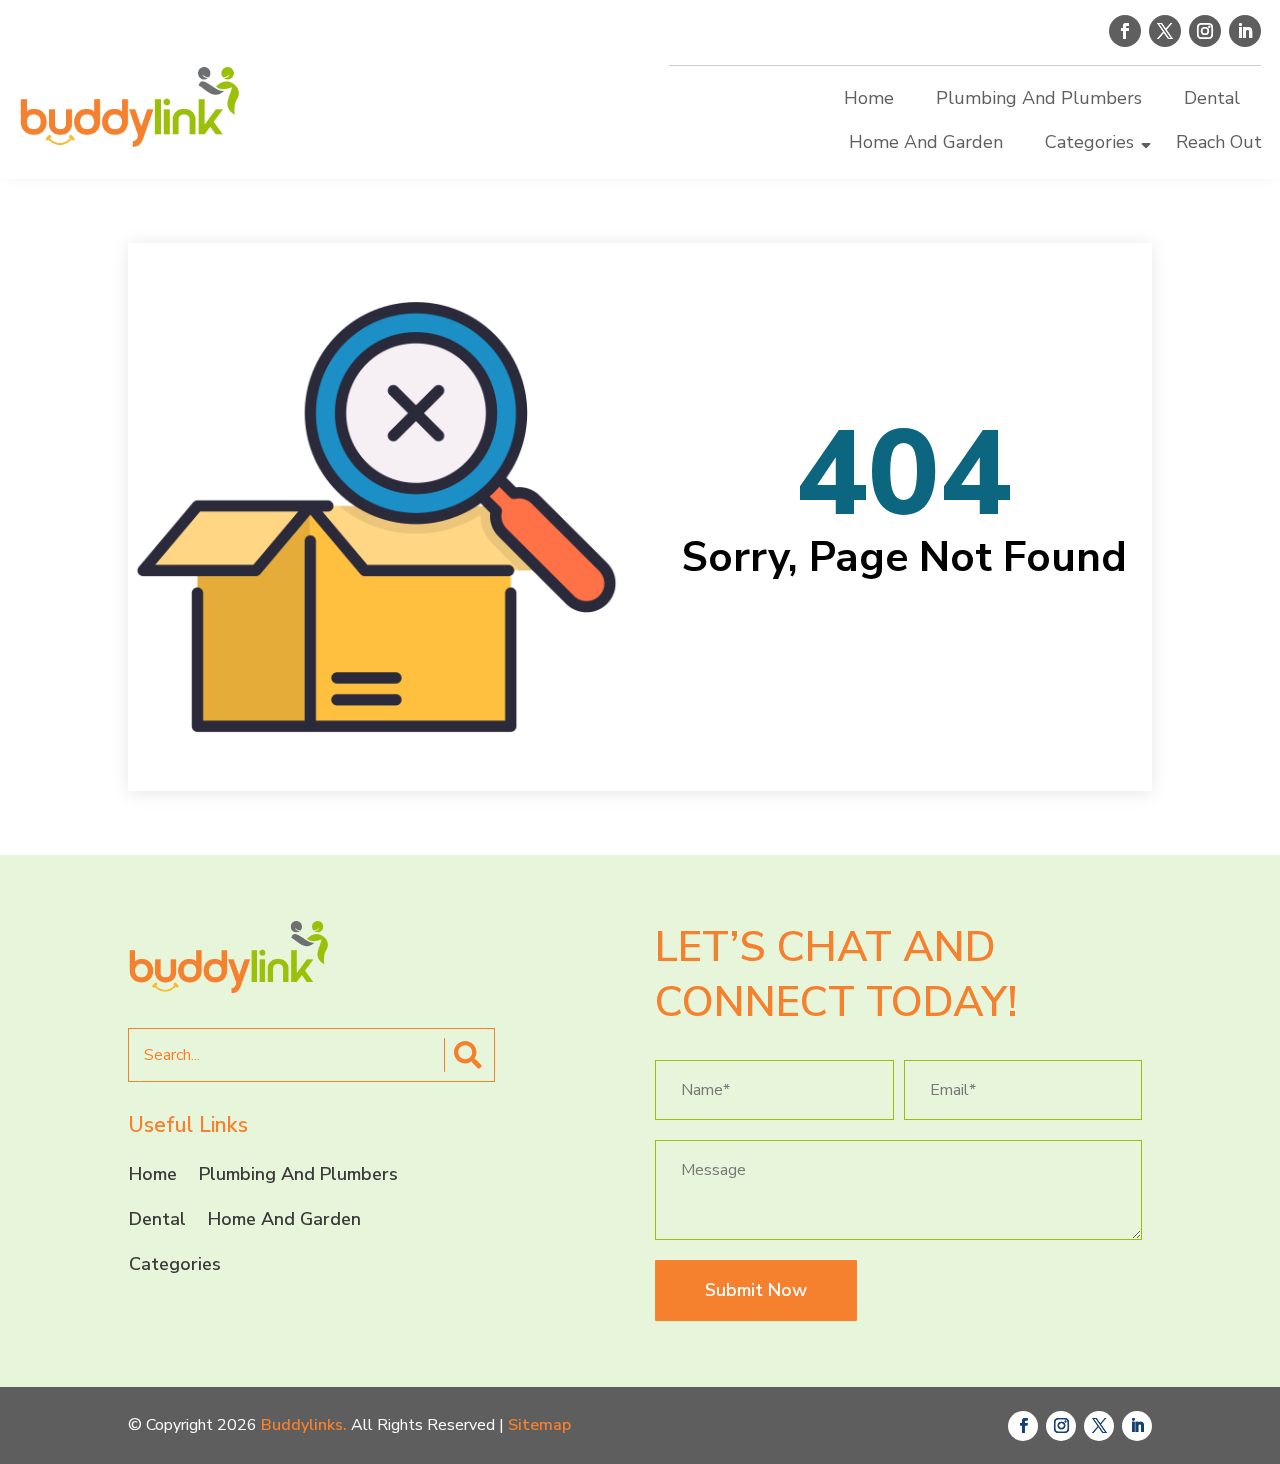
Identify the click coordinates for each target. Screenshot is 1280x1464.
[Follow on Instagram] (1205, 31)
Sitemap (539, 1425)
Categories (1089, 142)
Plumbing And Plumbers (1039, 98)
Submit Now (756, 1290)
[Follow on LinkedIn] (1245, 31)
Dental (1212, 98)
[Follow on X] (1165, 31)
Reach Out (1219, 142)
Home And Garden (926, 142)
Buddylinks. (304, 1425)
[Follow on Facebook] (1125, 31)
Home (869, 98)
